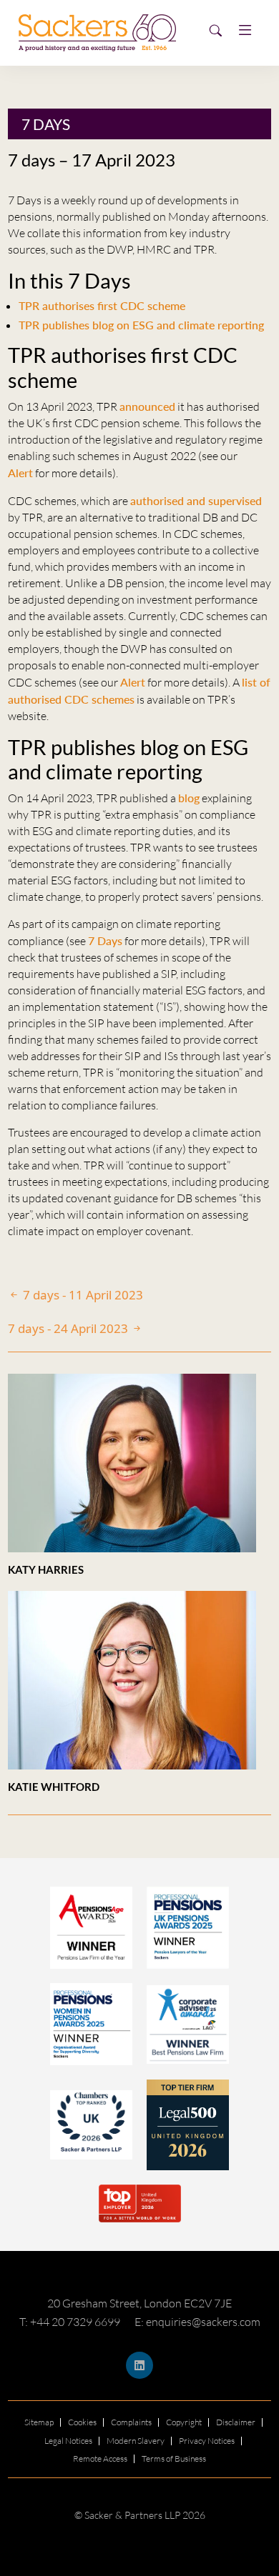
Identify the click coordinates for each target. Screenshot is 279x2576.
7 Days (46, 124)
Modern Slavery (136, 2441)
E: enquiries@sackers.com (197, 2322)
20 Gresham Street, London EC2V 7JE (139, 2303)
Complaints (131, 2422)
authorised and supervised (196, 500)
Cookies (82, 2422)
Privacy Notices (207, 2441)
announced (147, 406)
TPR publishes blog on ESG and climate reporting (141, 325)
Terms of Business (174, 2458)
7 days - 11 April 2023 (82, 1295)
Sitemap (39, 2422)
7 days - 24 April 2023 (69, 1328)
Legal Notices (68, 2441)
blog (189, 798)
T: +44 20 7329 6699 (70, 2322)
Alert (20, 473)
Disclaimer (236, 2422)
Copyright (184, 2422)
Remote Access (100, 2458)
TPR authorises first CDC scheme (102, 305)
